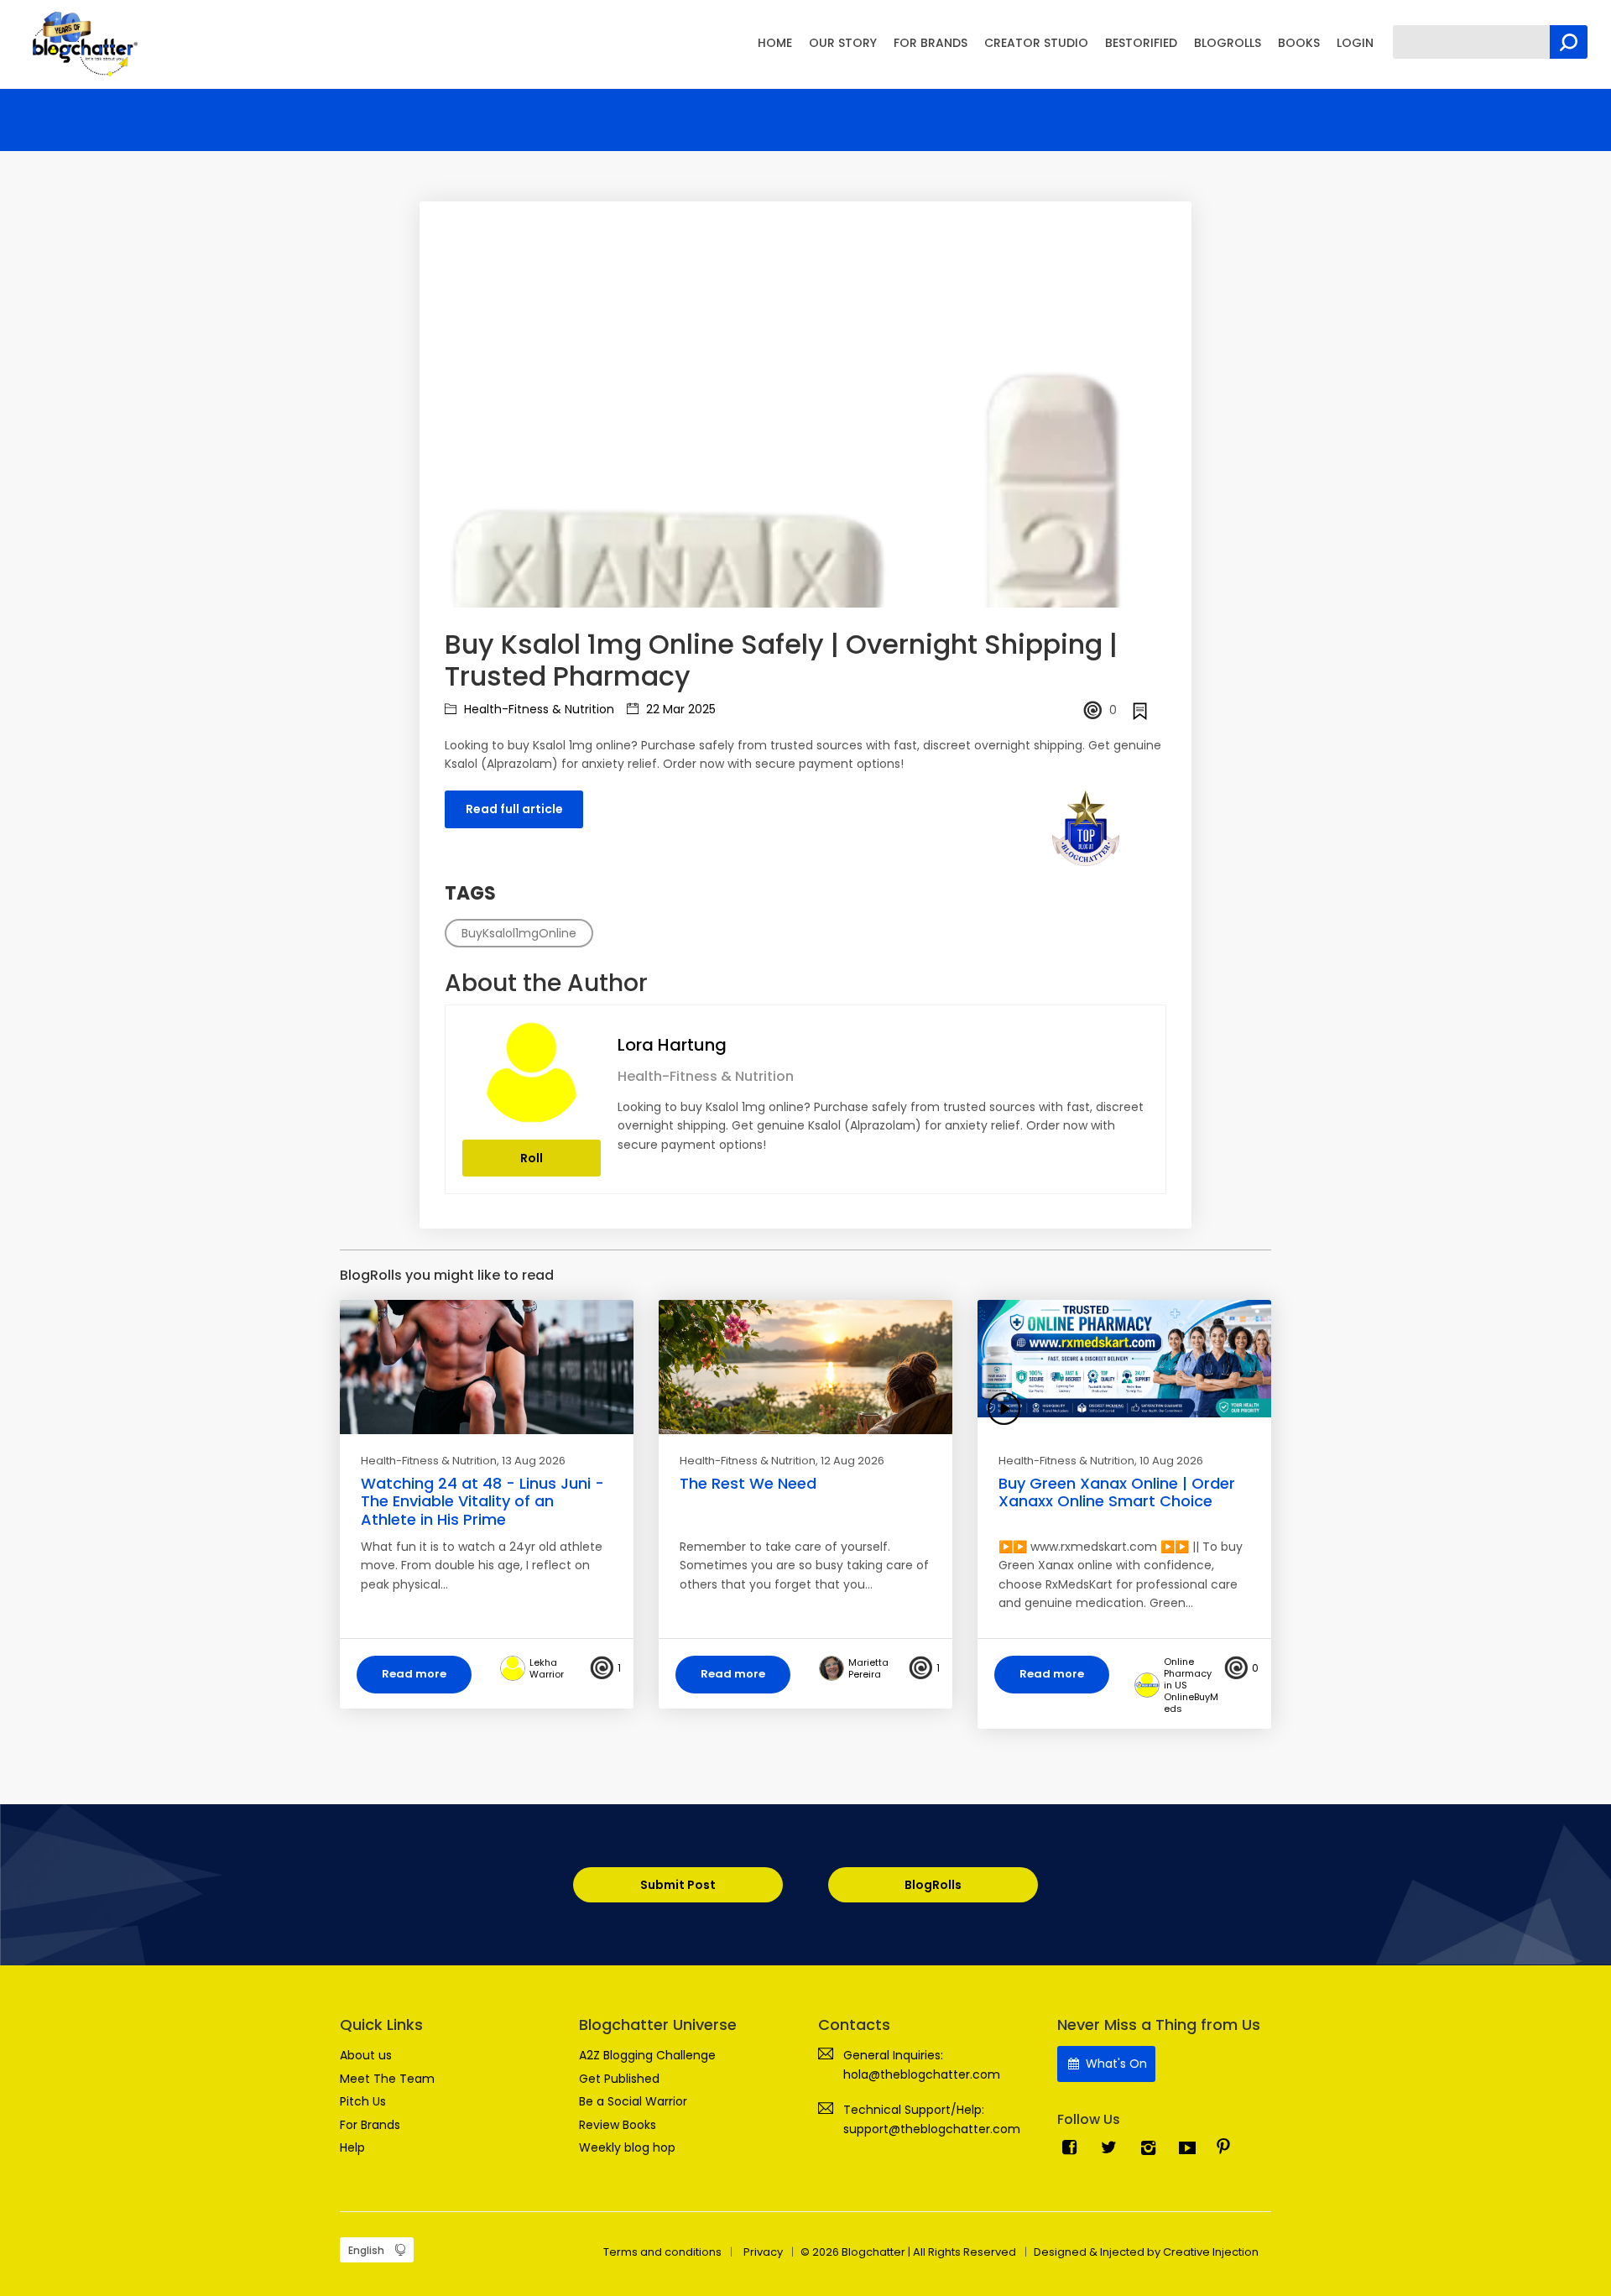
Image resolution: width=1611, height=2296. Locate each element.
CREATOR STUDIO (1036, 43)
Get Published (619, 2079)
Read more (414, 1674)
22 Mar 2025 (679, 709)
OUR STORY (843, 43)
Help (352, 2147)
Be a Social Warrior (633, 2101)
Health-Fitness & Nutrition (537, 709)
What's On (1115, 2064)
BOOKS (1299, 43)
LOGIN (1355, 43)
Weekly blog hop (627, 2147)
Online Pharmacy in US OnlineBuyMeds (1191, 1685)
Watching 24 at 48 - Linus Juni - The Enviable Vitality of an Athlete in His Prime (482, 1501)
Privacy (763, 2252)
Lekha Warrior (547, 1668)
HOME (775, 43)
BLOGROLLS (1228, 43)
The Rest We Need (748, 1483)
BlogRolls (933, 1885)
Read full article (514, 809)
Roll (532, 1158)
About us (366, 2055)
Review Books (618, 2125)
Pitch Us (363, 2101)
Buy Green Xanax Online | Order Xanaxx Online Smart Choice (1117, 1492)
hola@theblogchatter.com (922, 2074)
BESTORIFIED (1141, 43)
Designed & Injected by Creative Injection (1146, 2252)
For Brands (370, 2125)
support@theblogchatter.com (932, 2129)
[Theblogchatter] (82, 43)
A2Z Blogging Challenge (647, 2055)
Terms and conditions (662, 2252)
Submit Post (678, 1885)
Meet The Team (387, 2079)
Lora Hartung (672, 1045)
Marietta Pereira (868, 1668)
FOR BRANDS (931, 43)
